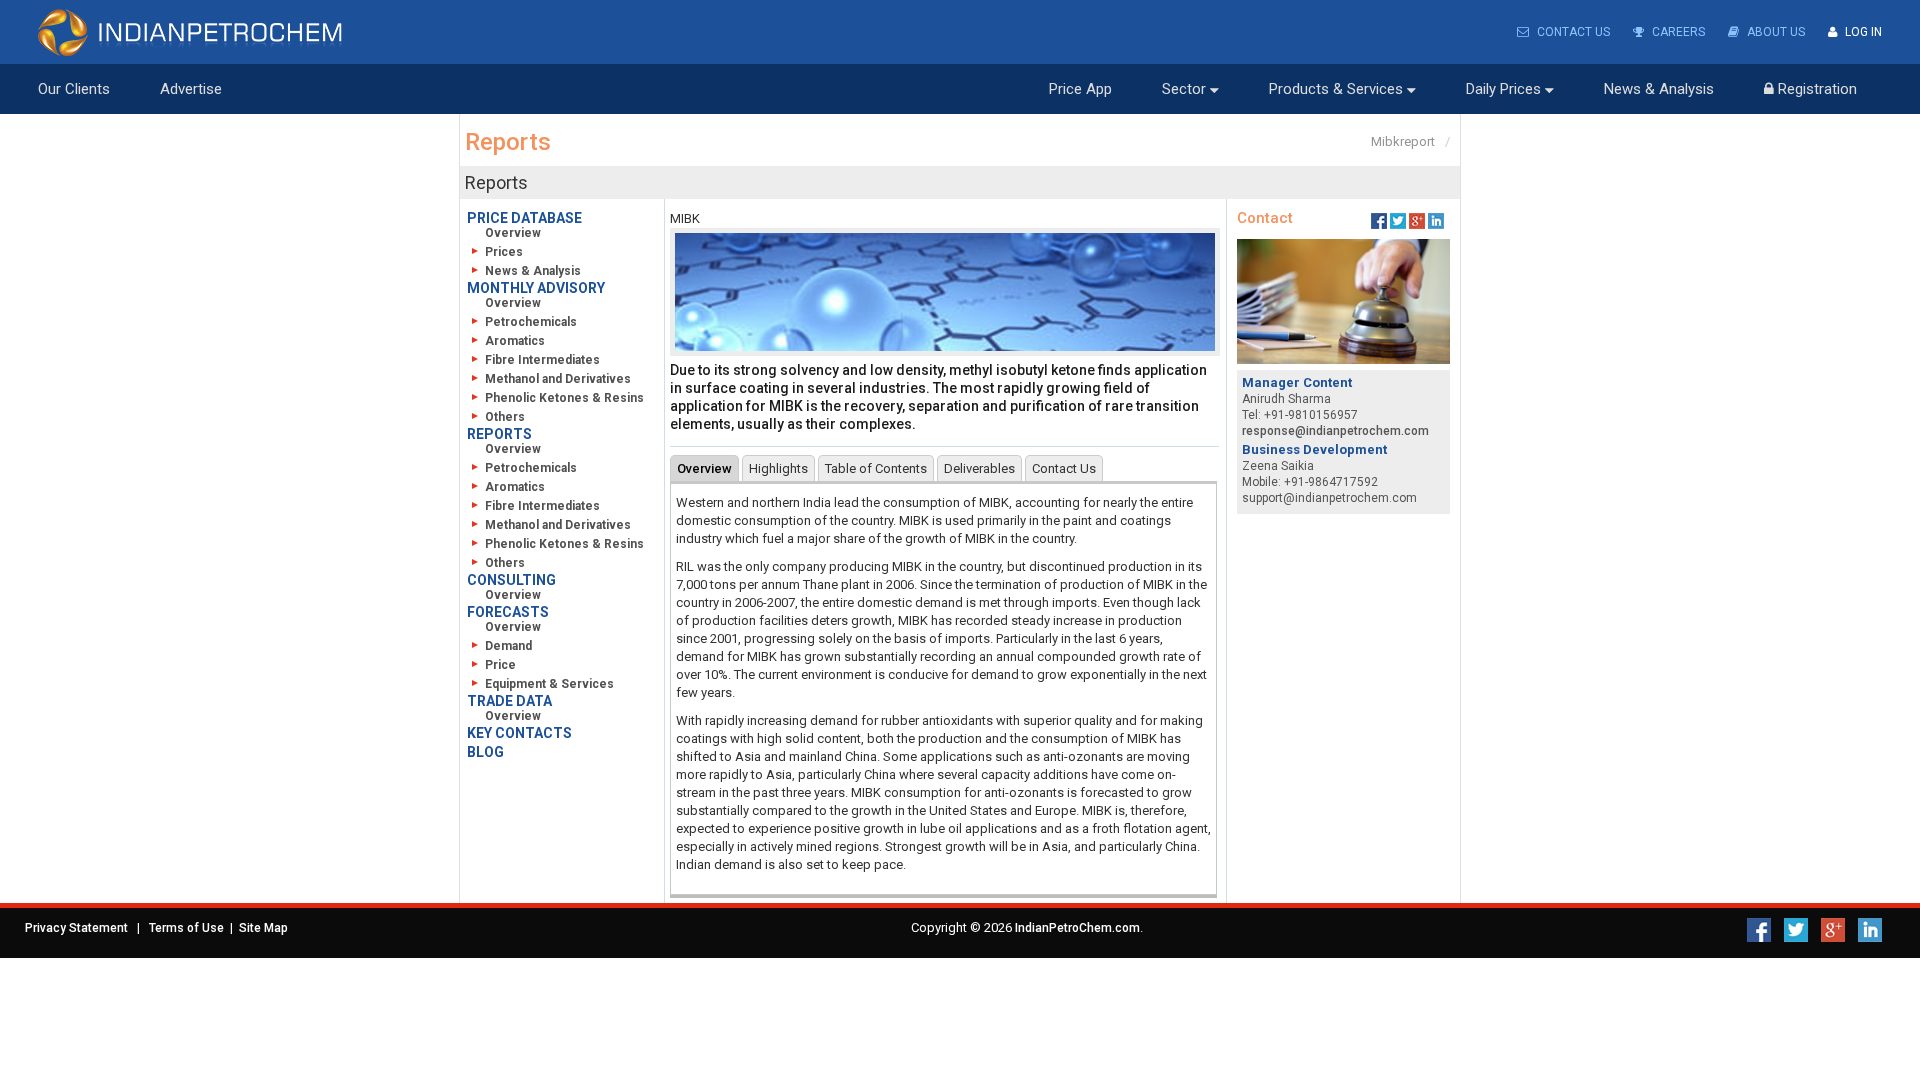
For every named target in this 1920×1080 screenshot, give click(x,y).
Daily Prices (1505, 89)
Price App (1080, 89)
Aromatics (515, 341)
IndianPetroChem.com (1077, 928)
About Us (1774, 32)
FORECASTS (508, 612)
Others (505, 417)
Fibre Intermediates (542, 360)
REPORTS (499, 434)
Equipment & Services (549, 684)
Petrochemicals (531, 322)
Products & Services (1338, 89)
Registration (1815, 89)
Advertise (191, 89)
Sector (1186, 89)
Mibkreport (1403, 141)
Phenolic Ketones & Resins (564, 398)
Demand (508, 646)
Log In (1862, 32)
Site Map (263, 928)
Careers (1677, 32)
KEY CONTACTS (519, 733)
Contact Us (1572, 32)
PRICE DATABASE (524, 218)
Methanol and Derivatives (558, 379)
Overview (513, 233)
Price (500, 665)
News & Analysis (1659, 89)
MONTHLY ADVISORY (536, 288)
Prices (504, 252)
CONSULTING (511, 580)
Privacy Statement (76, 928)
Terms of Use (186, 928)
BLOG (485, 752)
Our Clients (74, 89)
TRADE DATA (509, 701)
